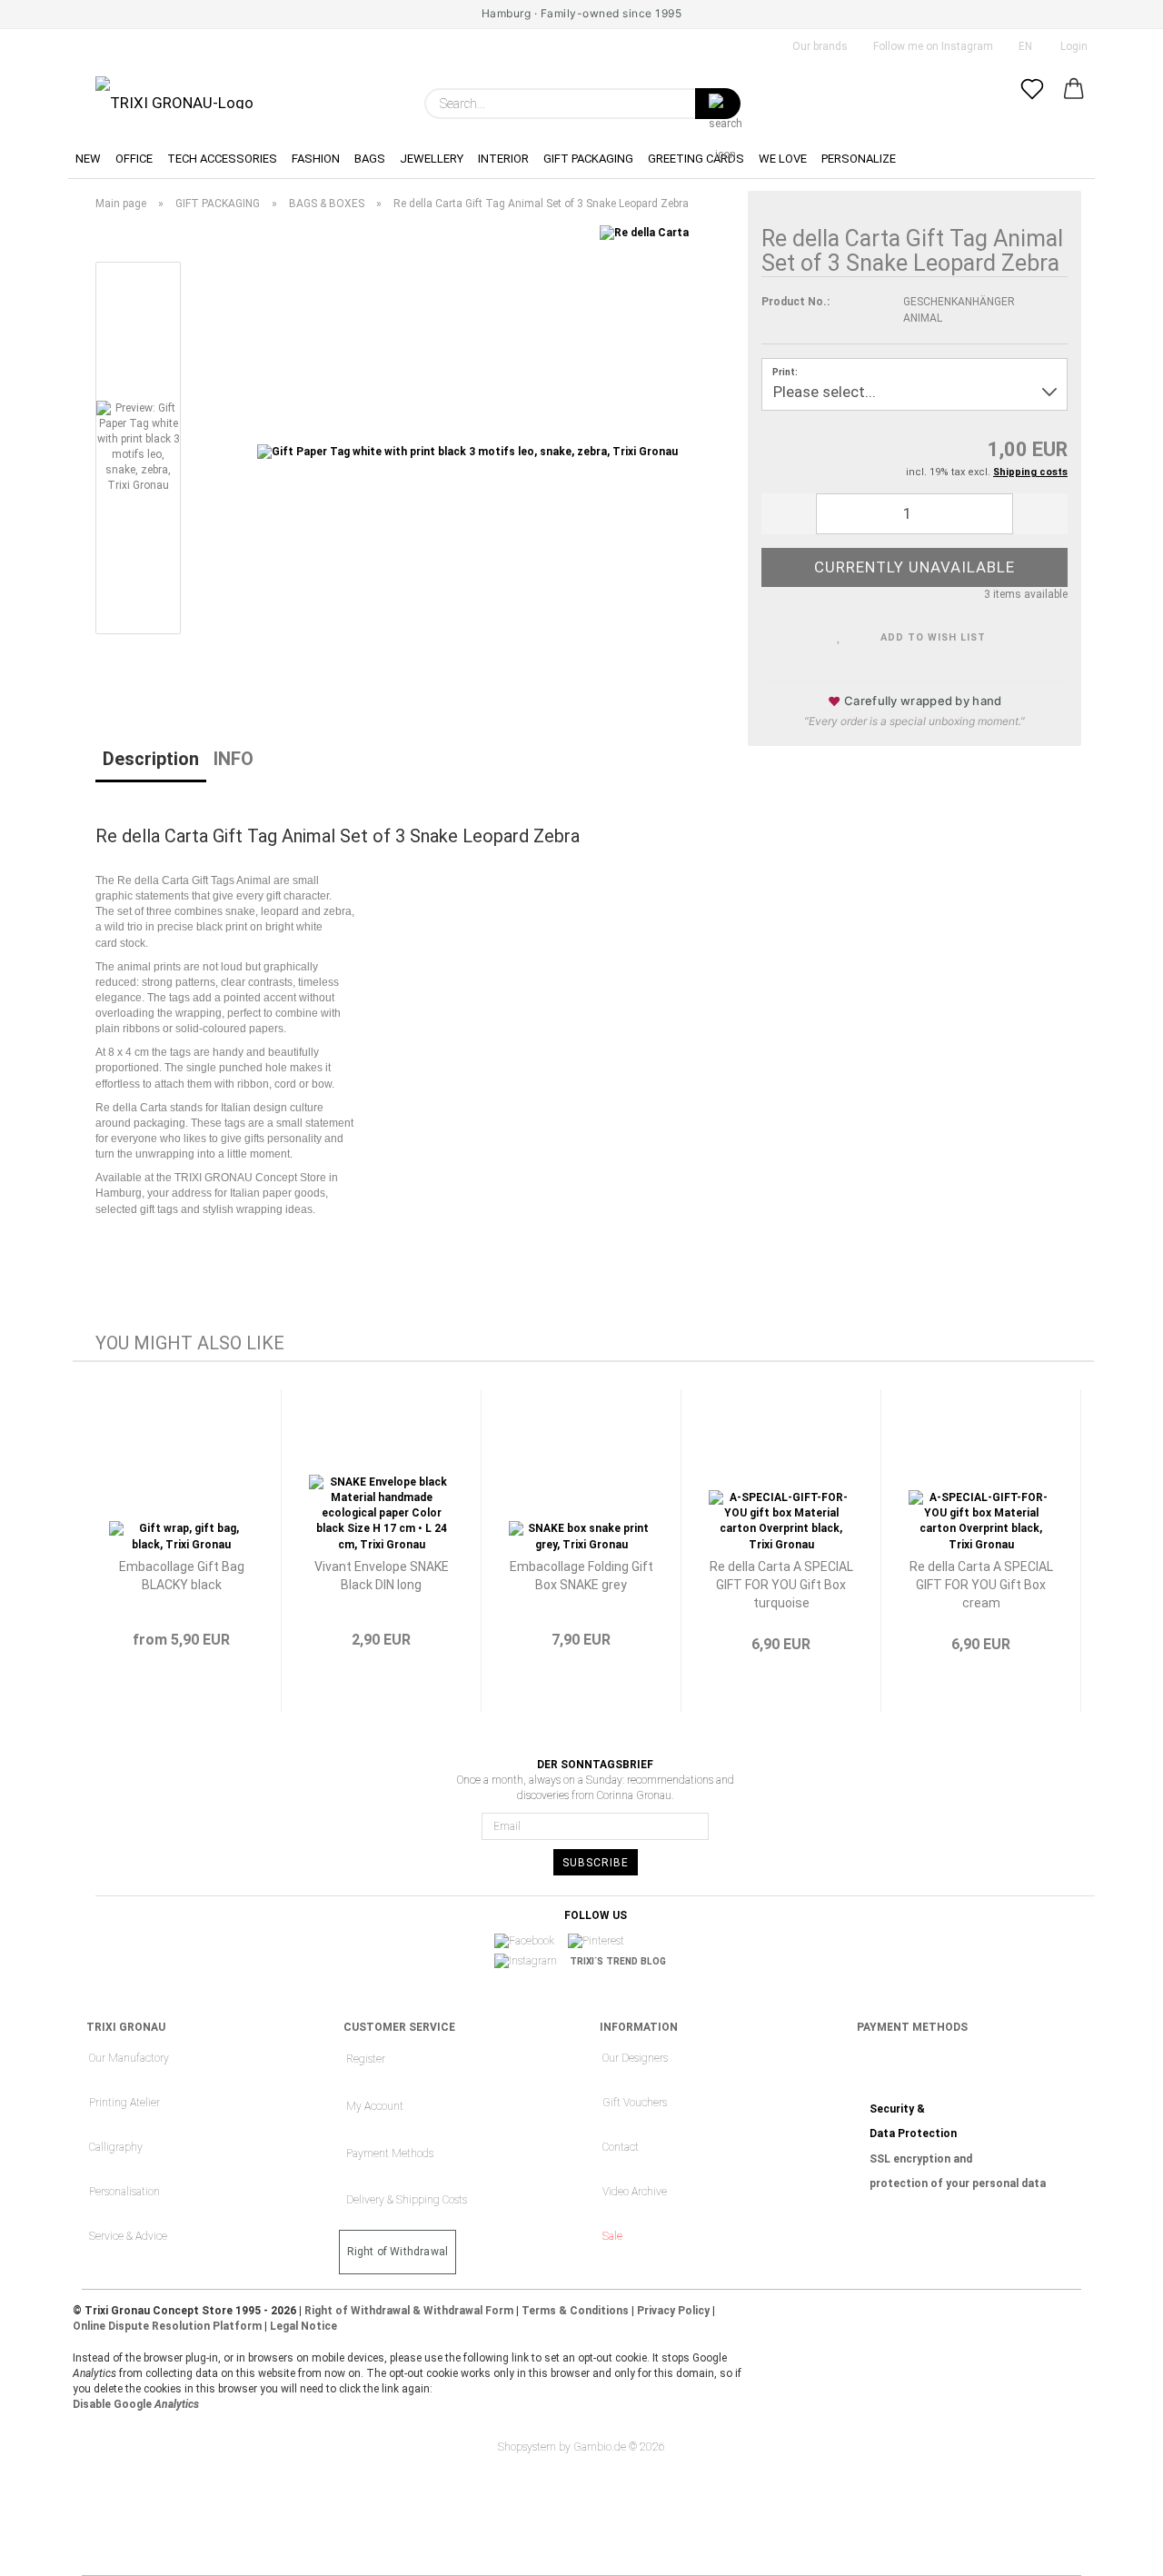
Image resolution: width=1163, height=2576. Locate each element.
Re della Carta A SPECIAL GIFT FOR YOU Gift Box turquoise (781, 1585)
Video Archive (635, 2192)
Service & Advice (128, 2236)
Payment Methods (390, 2153)
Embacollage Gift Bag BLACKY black (182, 1576)
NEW (88, 159)
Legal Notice (303, 2326)
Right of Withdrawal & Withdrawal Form (409, 2311)
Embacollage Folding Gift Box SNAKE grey (581, 1576)
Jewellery (432, 159)
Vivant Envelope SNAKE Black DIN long (382, 1576)
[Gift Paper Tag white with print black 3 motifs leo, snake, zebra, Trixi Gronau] (467, 452)
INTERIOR (503, 159)
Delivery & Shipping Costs (407, 2200)
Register (366, 2059)
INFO (234, 759)
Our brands (819, 46)
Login (1071, 46)
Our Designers (635, 2058)
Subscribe (596, 1863)
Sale (612, 2236)
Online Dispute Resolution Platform (167, 2326)
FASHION (316, 159)
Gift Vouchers (635, 2103)
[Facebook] (530, 1942)
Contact (621, 2147)
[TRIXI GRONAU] (174, 93)
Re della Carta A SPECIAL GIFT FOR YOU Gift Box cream (981, 1585)
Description (151, 759)
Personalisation (124, 2192)
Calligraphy (116, 2147)
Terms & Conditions (575, 2311)
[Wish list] (1032, 104)
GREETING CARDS (696, 159)
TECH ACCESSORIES (222, 159)
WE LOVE (783, 159)
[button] (1074, 104)
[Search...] (718, 104)
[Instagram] (532, 1962)
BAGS (370, 159)
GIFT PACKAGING (588, 159)
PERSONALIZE (859, 159)
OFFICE (134, 159)
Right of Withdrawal (398, 2252)
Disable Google (136, 2404)
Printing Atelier (124, 2103)
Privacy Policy (673, 2311)
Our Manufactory (129, 2058)
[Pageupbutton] (1113, 2549)
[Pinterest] (602, 1942)
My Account (375, 2106)
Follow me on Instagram (932, 46)
